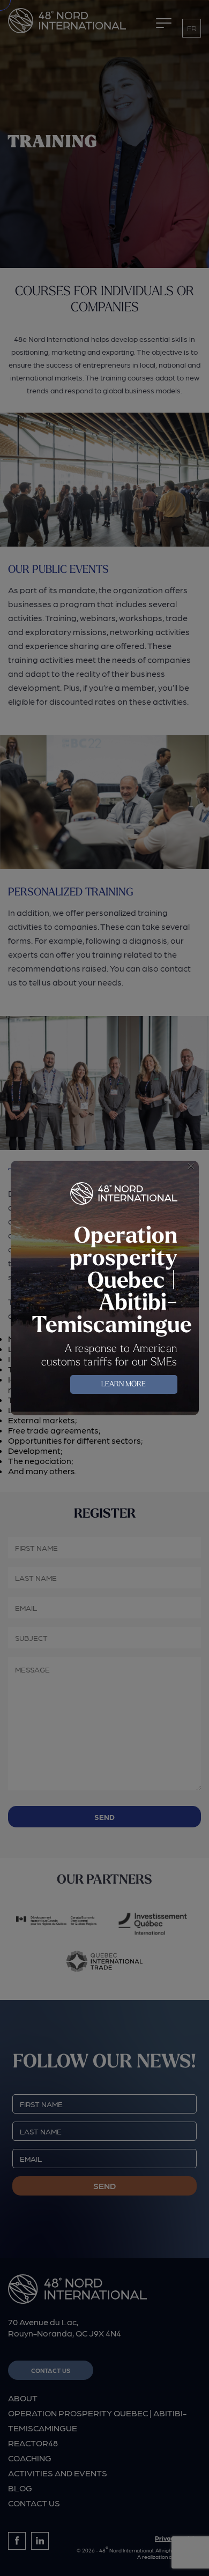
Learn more (124, 1384)
